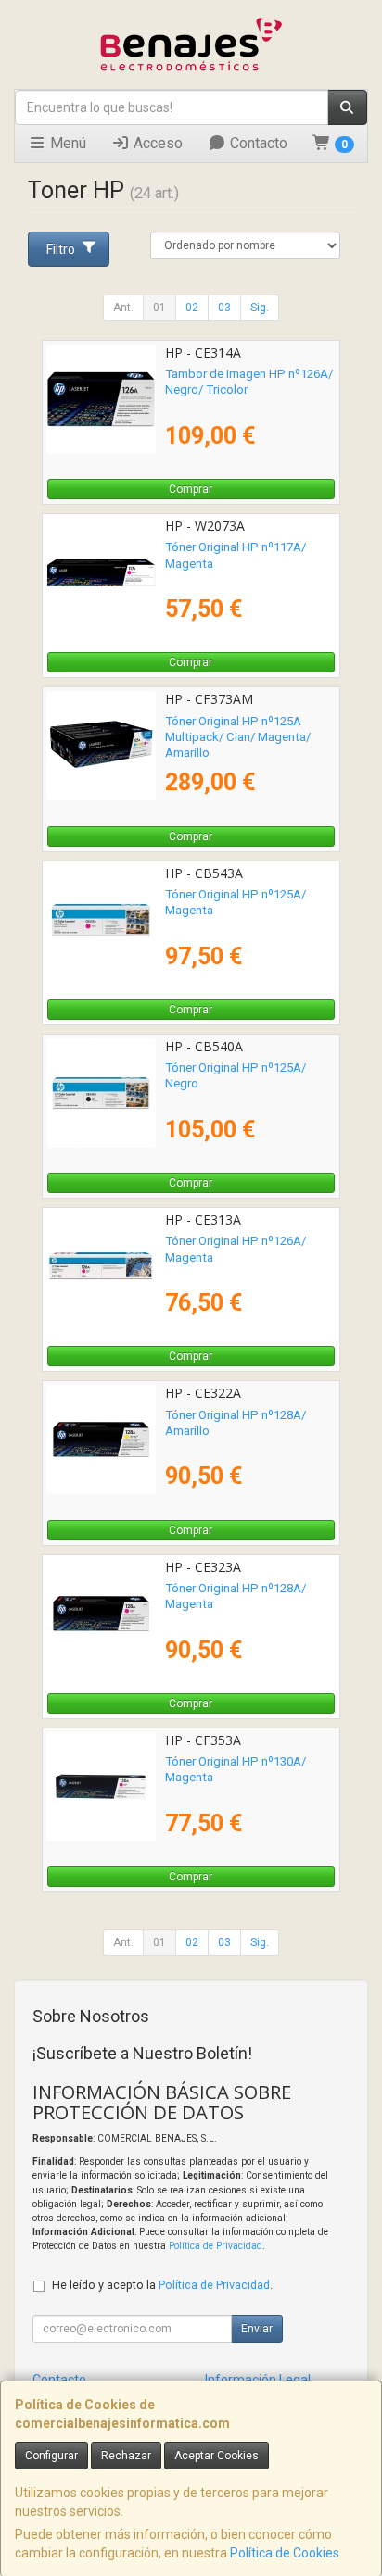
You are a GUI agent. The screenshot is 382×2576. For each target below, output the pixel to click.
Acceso (156, 143)
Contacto (257, 143)
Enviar (257, 2329)
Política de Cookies (285, 2553)
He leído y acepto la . (162, 2285)
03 (224, 308)
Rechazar (126, 2456)
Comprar (191, 489)
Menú (66, 143)
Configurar (51, 2456)
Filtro (61, 249)
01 (159, 308)
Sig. (260, 308)
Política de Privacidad (216, 2246)
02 (192, 308)
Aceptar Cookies (216, 2456)
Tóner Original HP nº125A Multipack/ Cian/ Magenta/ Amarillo (238, 737)
